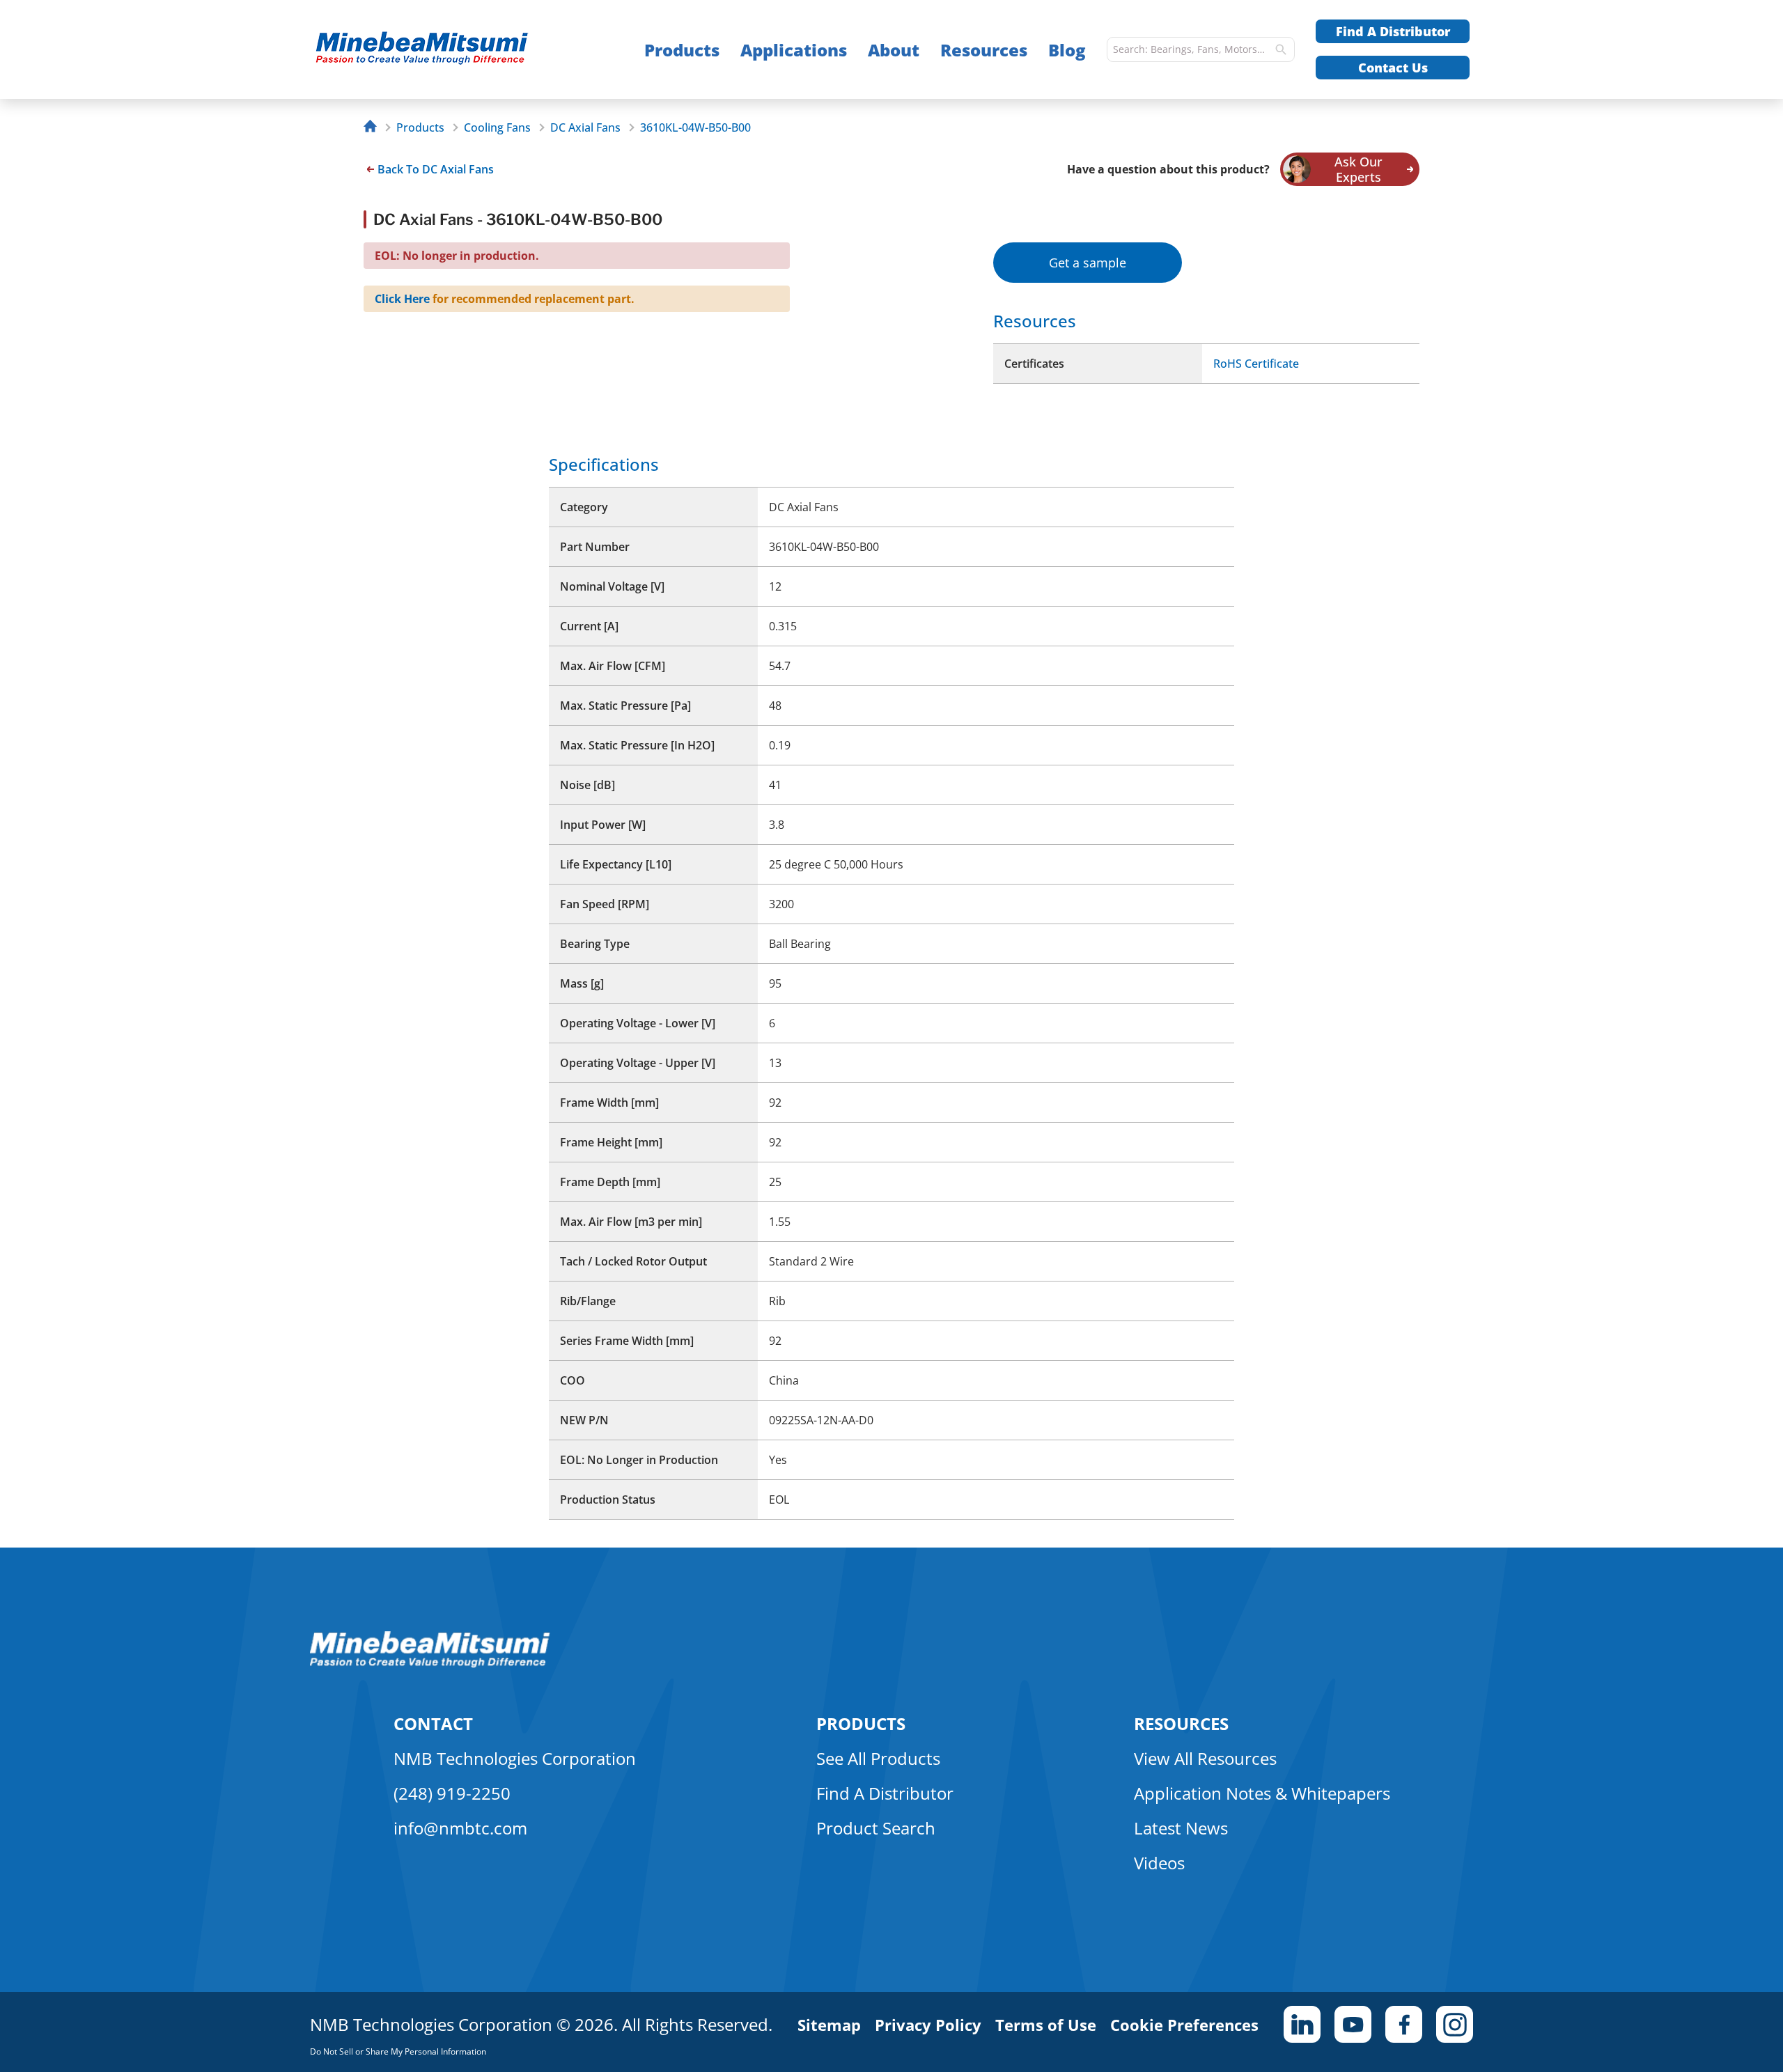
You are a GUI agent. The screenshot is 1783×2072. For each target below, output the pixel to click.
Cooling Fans (497, 127)
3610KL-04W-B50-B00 (695, 127)
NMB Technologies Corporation (515, 1758)
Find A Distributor (1393, 31)
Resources (984, 50)
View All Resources (1205, 1758)
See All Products (878, 1758)
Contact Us (1393, 68)
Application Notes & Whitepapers (1262, 1793)
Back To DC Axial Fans (436, 169)
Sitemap (829, 2025)
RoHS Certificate (1256, 364)
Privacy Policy (928, 2025)
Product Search (876, 1828)
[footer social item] (1302, 2024)
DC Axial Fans (585, 127)
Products (682, 50)
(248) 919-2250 (452, 1793)
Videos (1159, 1863)
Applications (794, 50)
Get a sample (1088, 263)
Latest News (1181, 1828)
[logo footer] (430, 1664)
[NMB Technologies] (374, 128)
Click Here (402, 299)
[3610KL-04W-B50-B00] (450, 50)
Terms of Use (1046, 2025)
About (894, 50)
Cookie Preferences (1184, 2025)
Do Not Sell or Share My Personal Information (398, 2051)
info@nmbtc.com (460, 1828)
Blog (1067, 50)
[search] (1281, 49)
